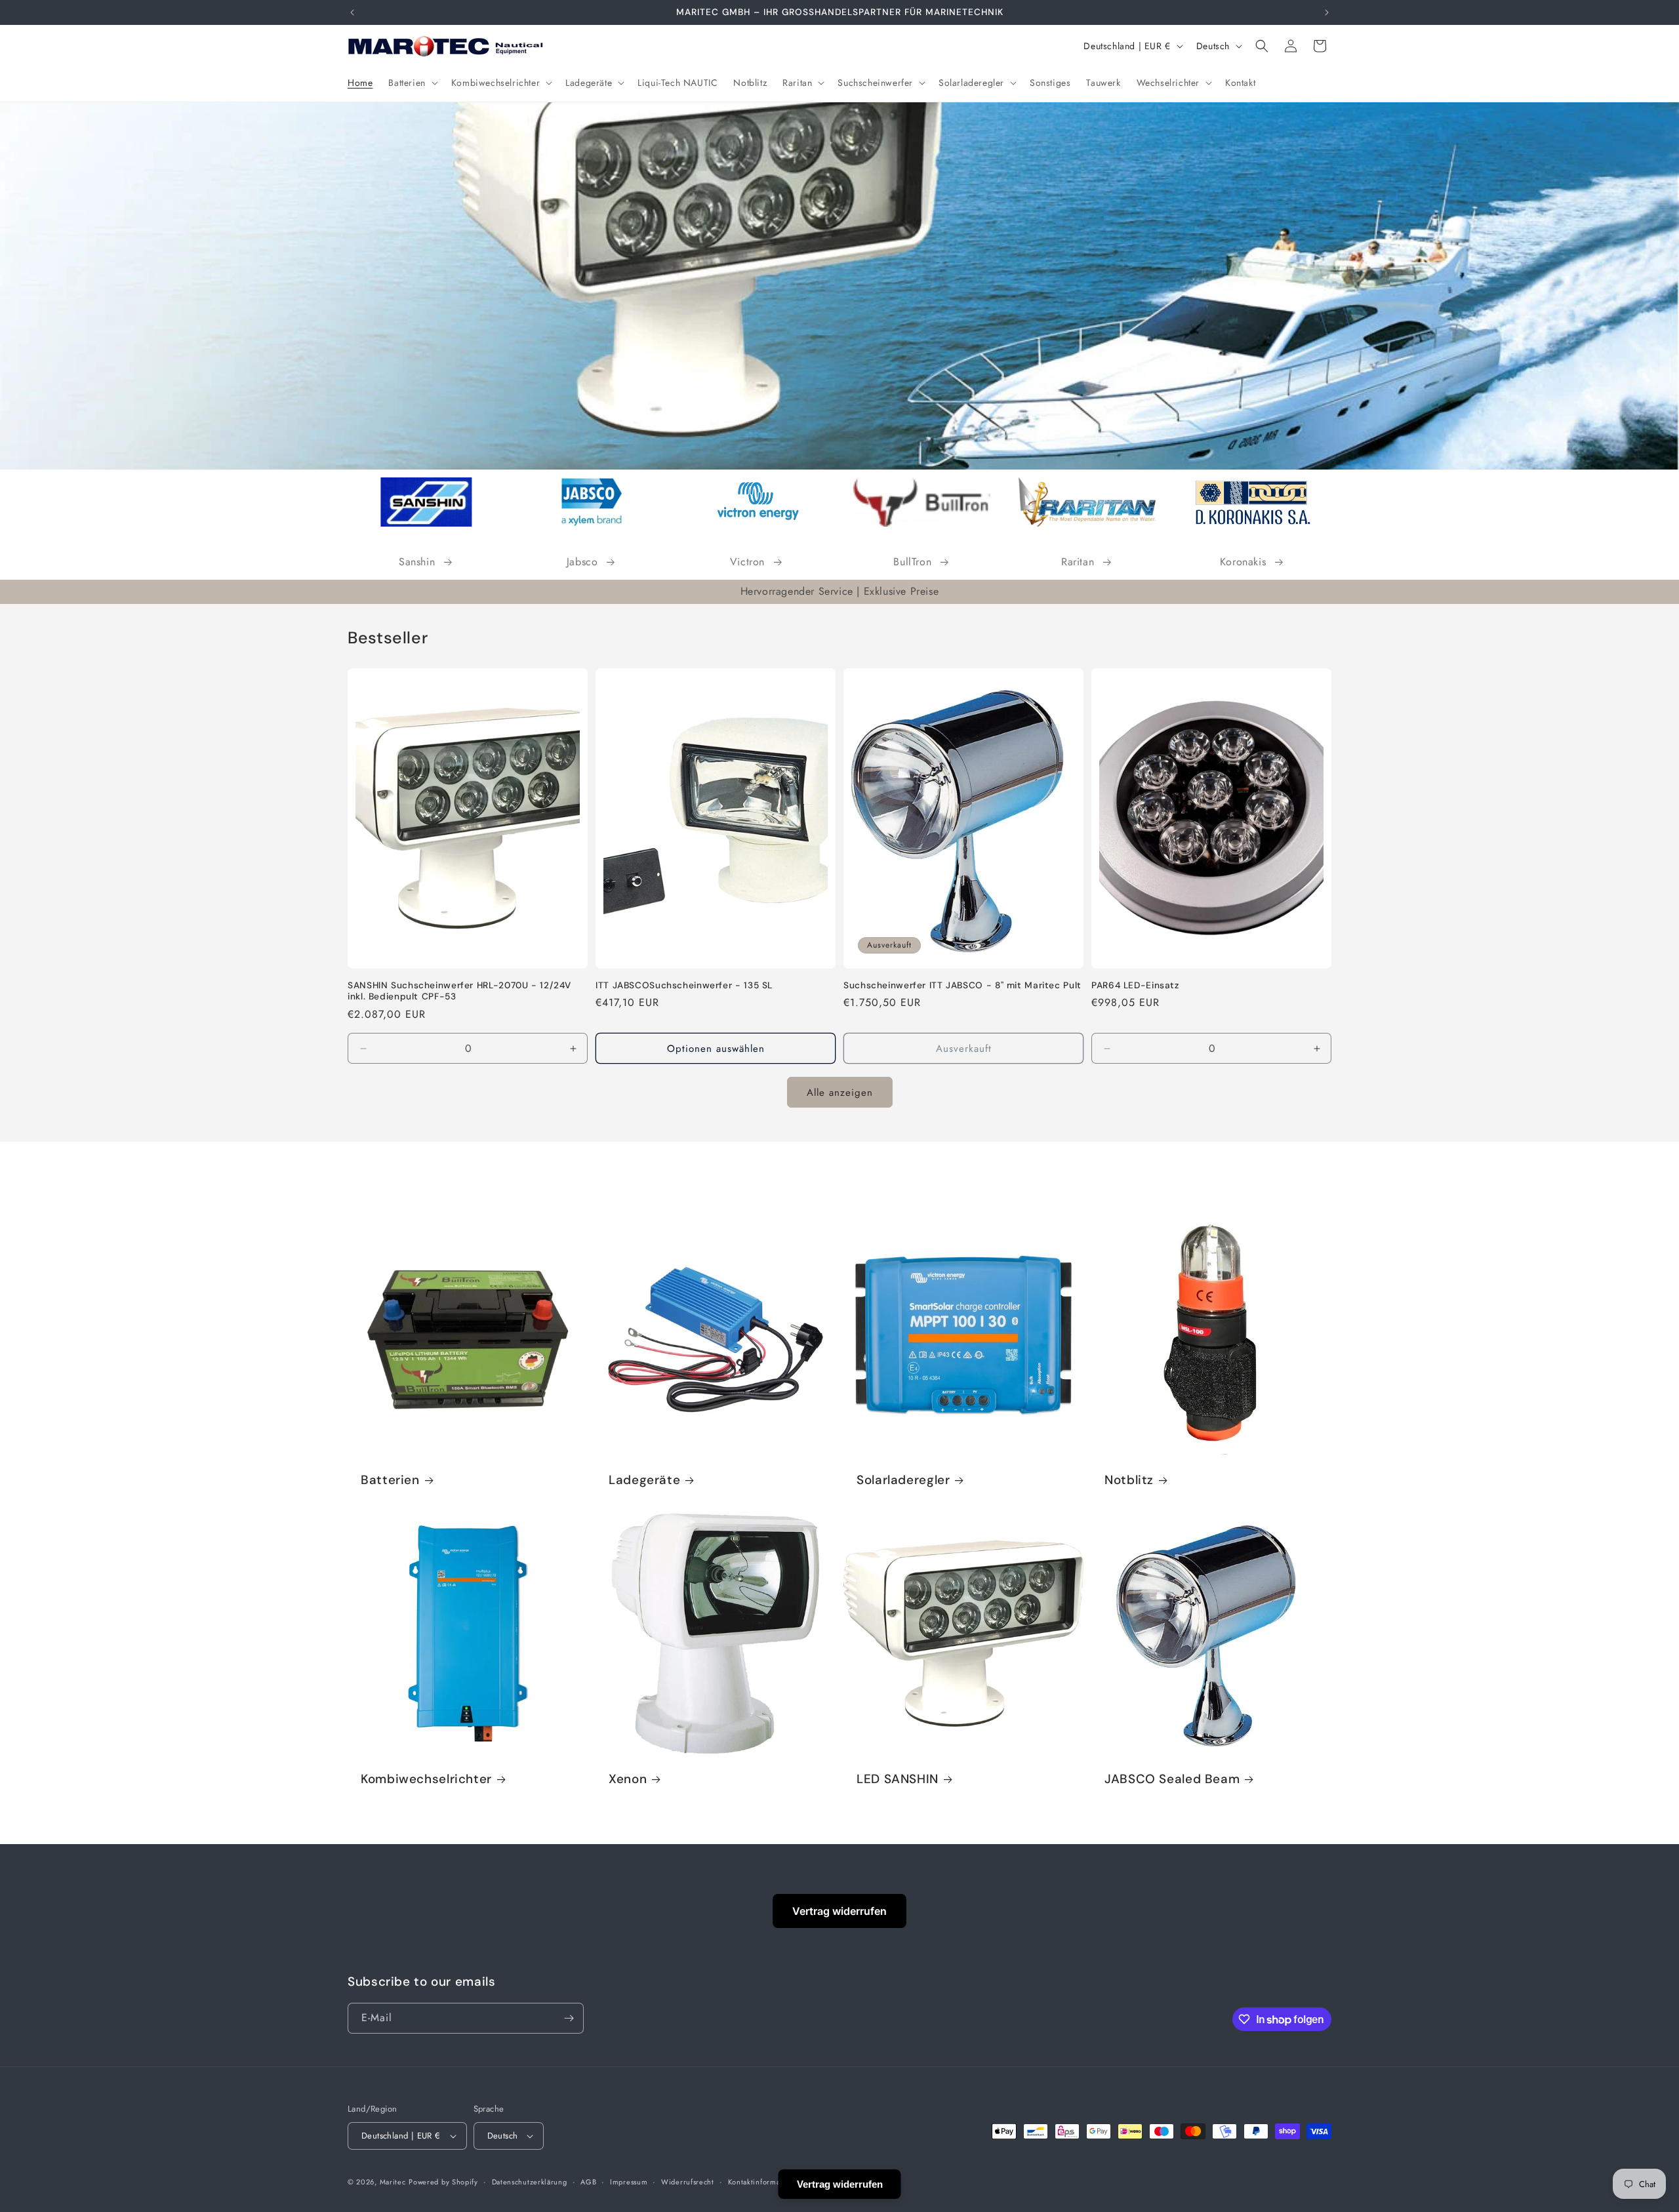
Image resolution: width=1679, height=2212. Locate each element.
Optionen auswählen (716, 1049)
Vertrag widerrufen (839, 1911)
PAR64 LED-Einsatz (1135, 985)
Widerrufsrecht (688, 2182)
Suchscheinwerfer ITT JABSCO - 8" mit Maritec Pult (962, 985)
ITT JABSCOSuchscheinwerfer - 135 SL (684, 985)
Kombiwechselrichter (426, 1779)
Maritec (393, 2182)
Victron (747, 562)
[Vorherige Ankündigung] (352, 12)
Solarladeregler (903, 1480)
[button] (412, 83)
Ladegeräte (644, 1480)
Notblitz (1129, 1480)
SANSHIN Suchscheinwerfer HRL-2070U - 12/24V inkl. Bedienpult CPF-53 (459, 991)
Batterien (390, 1480)
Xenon (628, 1779)
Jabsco (582, 562)
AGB (588, 2182)
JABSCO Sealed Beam (1172, 1779)
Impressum (629, 2182)
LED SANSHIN (898, 1779)
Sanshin (417, 562)
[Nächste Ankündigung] (1327, 12)
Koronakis (1243, 562)
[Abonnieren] (569, 2018)
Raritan (1078, 562)
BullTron (912, 562)
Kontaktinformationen (765, 2182)
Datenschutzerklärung (530, 2182)
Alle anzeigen (840, 1093)
